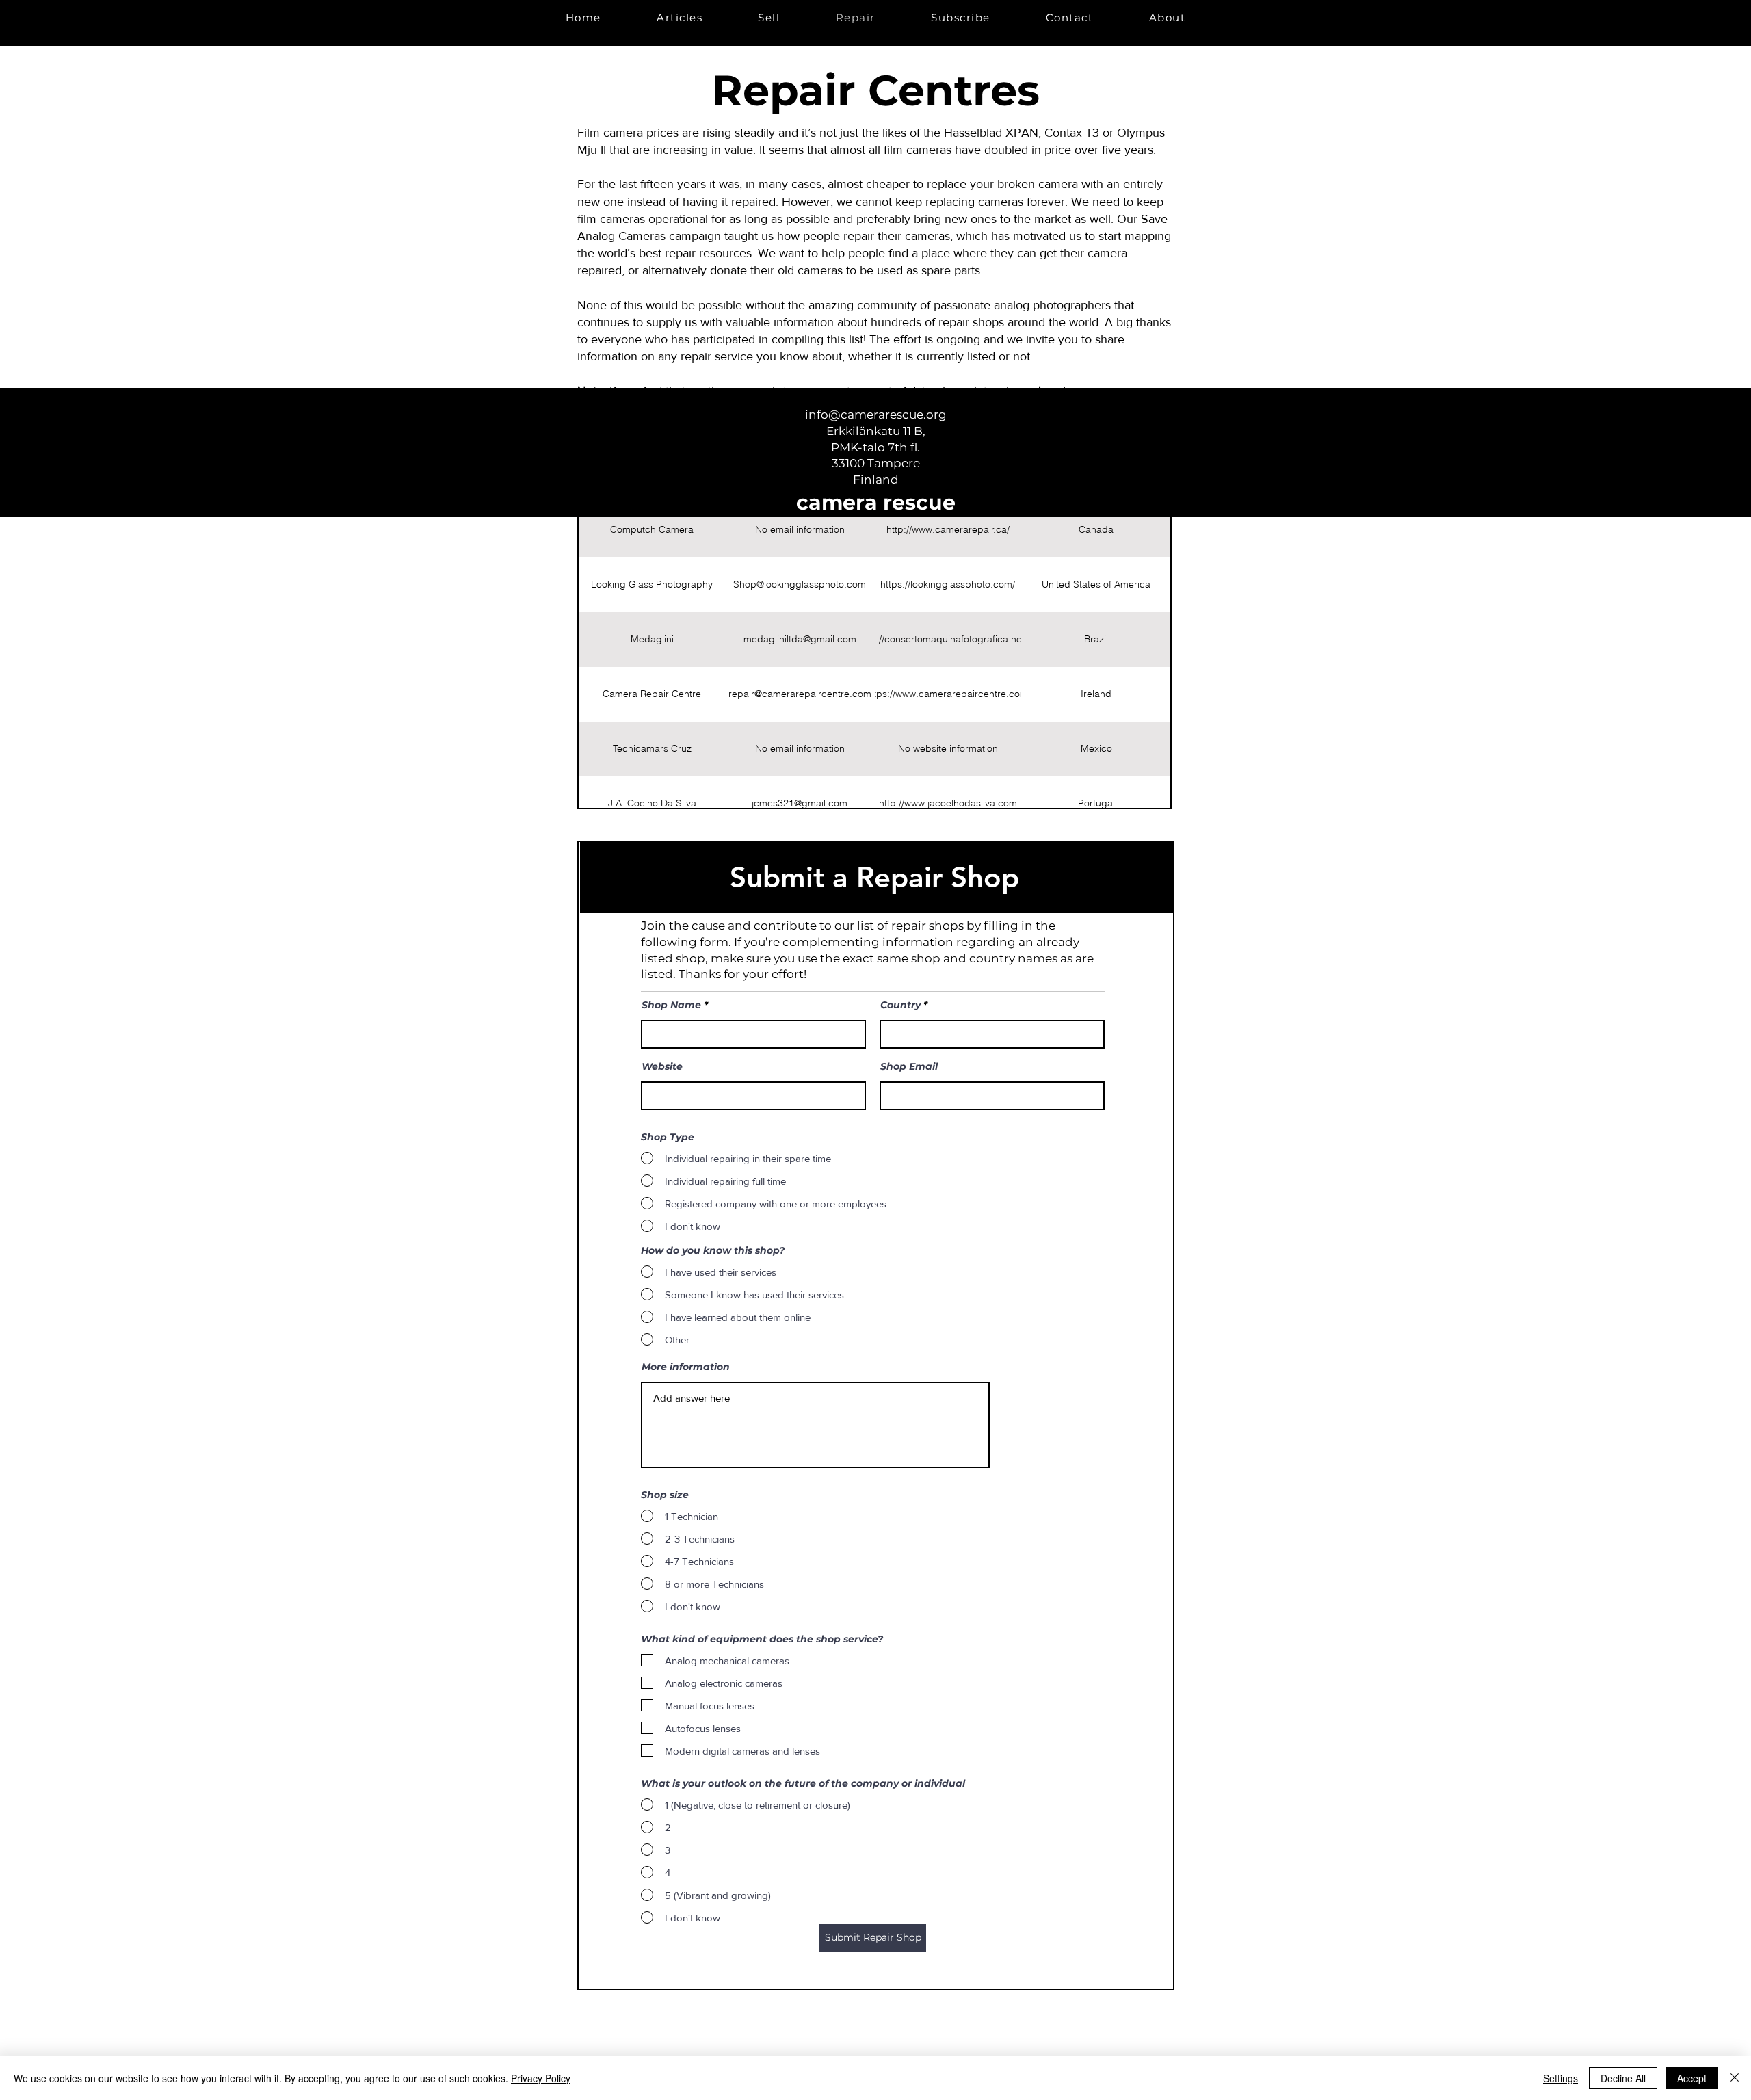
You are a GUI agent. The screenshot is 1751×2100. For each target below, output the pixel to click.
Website (662, 1066)
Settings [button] (1561, 2078)
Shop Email (909, 1066)
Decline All (1623, 2078)
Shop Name (671, 1005)
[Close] (1735, 2078)
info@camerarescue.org (876, 415)
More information (686, 1367)
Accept (1692, 2078)
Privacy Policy (541, 2078)
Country (900, 1005)
